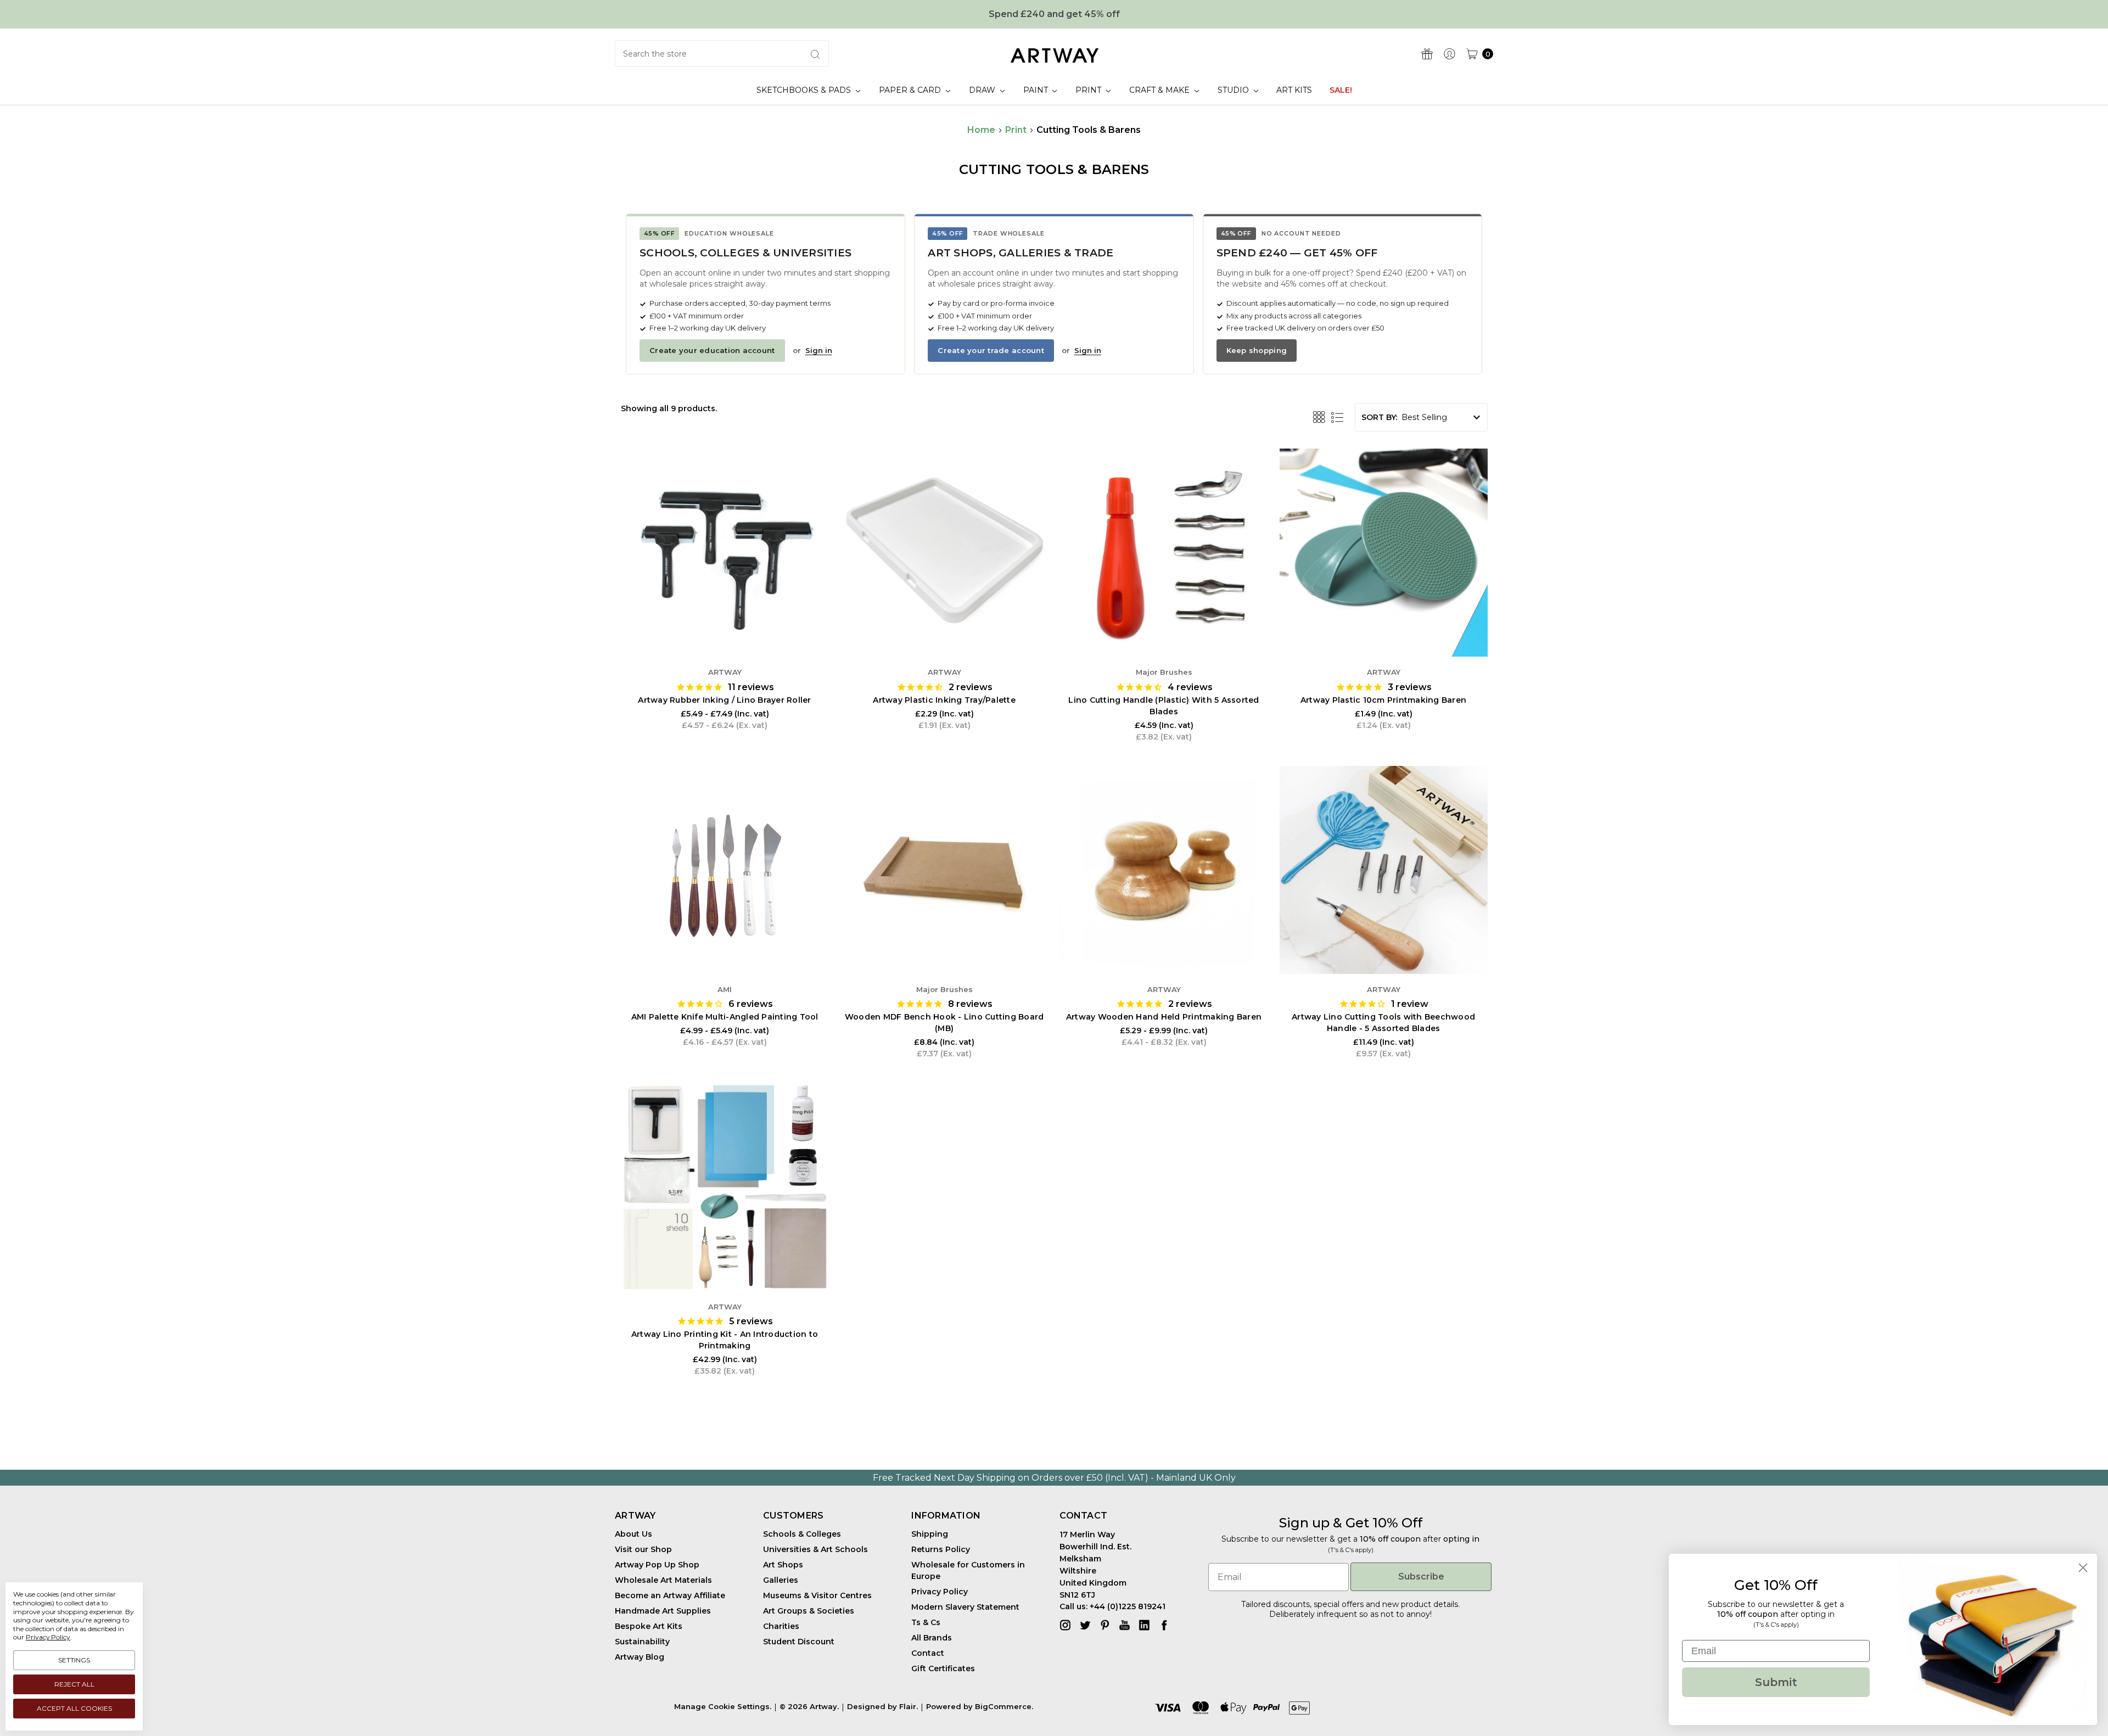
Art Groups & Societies (809, 1611)
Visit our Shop (643, 1549)
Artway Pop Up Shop (657, 1565)
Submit (1776, 1682)
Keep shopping (1257, 350)
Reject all (74, 1684)
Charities (781, 1626)
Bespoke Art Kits (649, 1626)
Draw (983, 90)
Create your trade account (991, 350)
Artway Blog (640, 1657)
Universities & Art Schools (815, 1549)
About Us (633, 1534)
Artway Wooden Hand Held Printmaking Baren (1164, 1017)
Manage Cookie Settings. (723, 1706)
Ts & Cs (926, 1622)
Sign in (819, 350)
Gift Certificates (943, 1668)
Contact (928, 1653)
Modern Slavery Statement (965, 1607)
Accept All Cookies (74, 1708)
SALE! (1341, 90)
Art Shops (783, 1565)
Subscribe (1421, 1577)
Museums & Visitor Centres (817, 1595)
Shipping (930, 1534)
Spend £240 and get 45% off (1054, 14)
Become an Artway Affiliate (670, 1595)
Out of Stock (725, 623)
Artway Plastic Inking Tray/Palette (944, 700)
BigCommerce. (1004, 1706)
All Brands (932, 1638)
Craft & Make (1160, 90)
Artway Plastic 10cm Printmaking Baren (1383, 700)
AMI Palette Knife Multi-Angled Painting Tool (725, 1017)
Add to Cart (1164, 623)
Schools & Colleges (802, 1534)
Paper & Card (911, 90)
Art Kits (1294, 90)
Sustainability (642, 1642)
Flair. (909, 1706)
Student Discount (799, 1642)
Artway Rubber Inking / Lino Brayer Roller (724, 700)
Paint (1037, 90)
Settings (74, 1660)
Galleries (781, 1580)
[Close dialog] (2083, 1568)
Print (1089, 90)
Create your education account (712, 350)
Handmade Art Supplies (663, 1611)
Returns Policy (941, 1549)
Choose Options (725, 940)
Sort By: (1379, 417)
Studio (1234, 90)
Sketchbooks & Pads (805, 90)
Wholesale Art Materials (663, 1580)
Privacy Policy (940, 1592)
